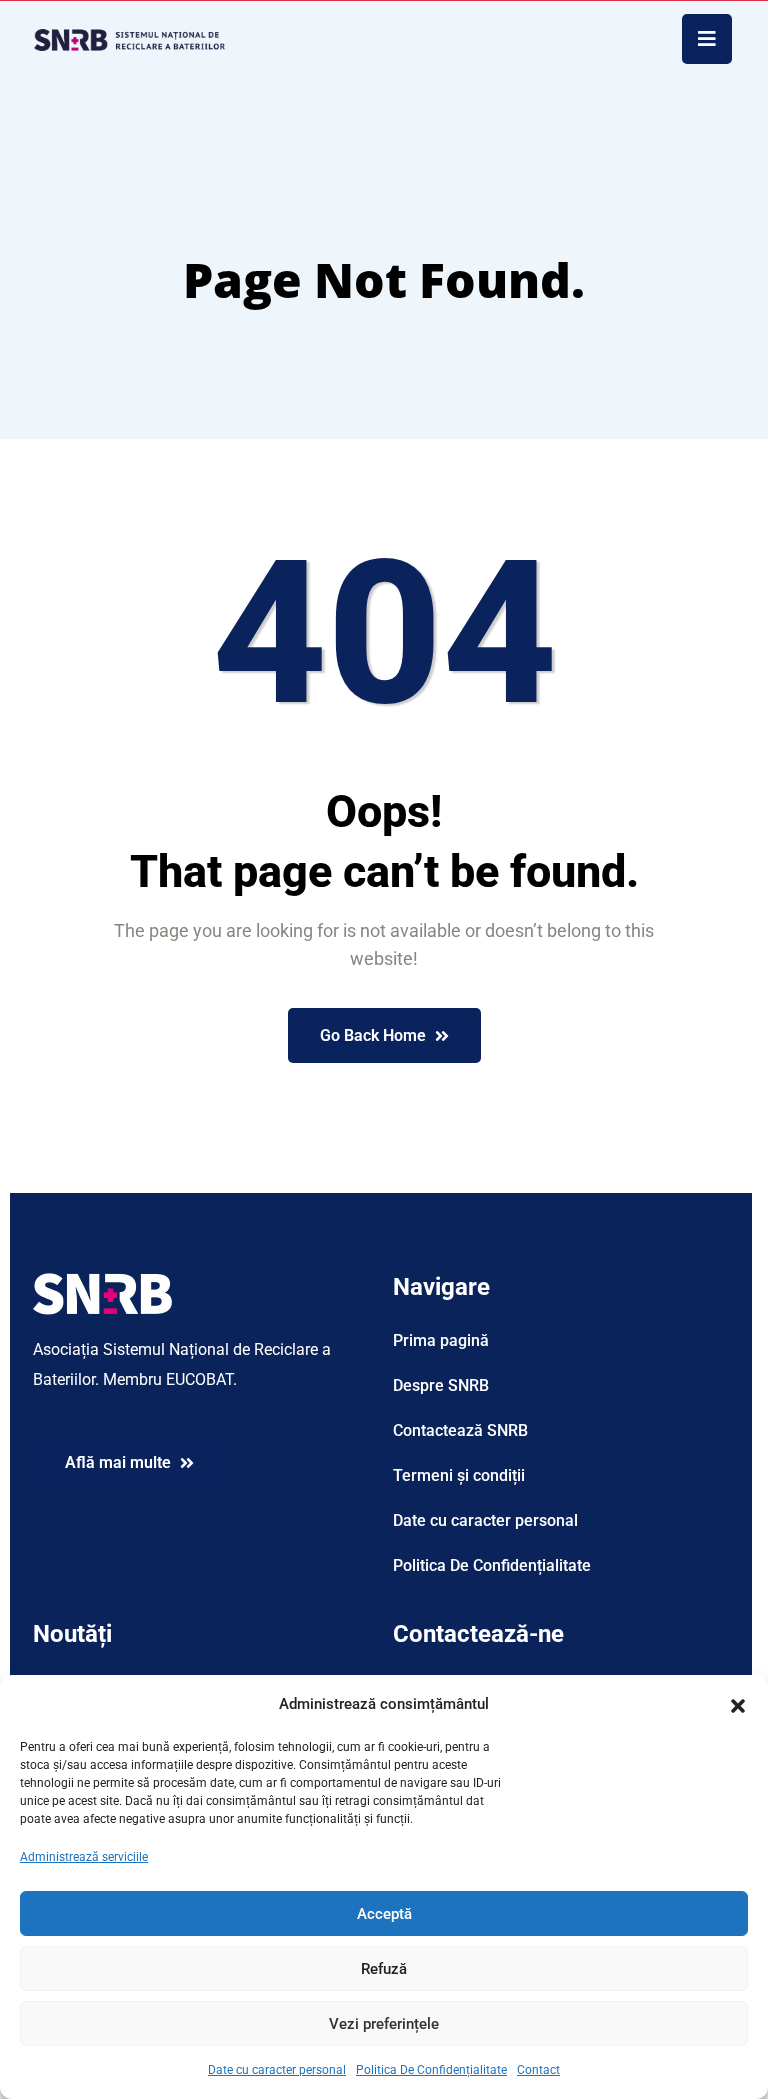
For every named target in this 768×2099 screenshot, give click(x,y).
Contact (538, 2070)
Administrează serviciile (84, 1857)
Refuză (384, 1969)
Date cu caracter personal (277, 2070)
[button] (738, 1704)
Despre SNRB (441, 1385)
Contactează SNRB (460, 1430)
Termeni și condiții (459, 1475)
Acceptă (384, 1914)
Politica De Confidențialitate (431, 2070)
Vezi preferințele (384, 2024)
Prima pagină (441, 1340)
